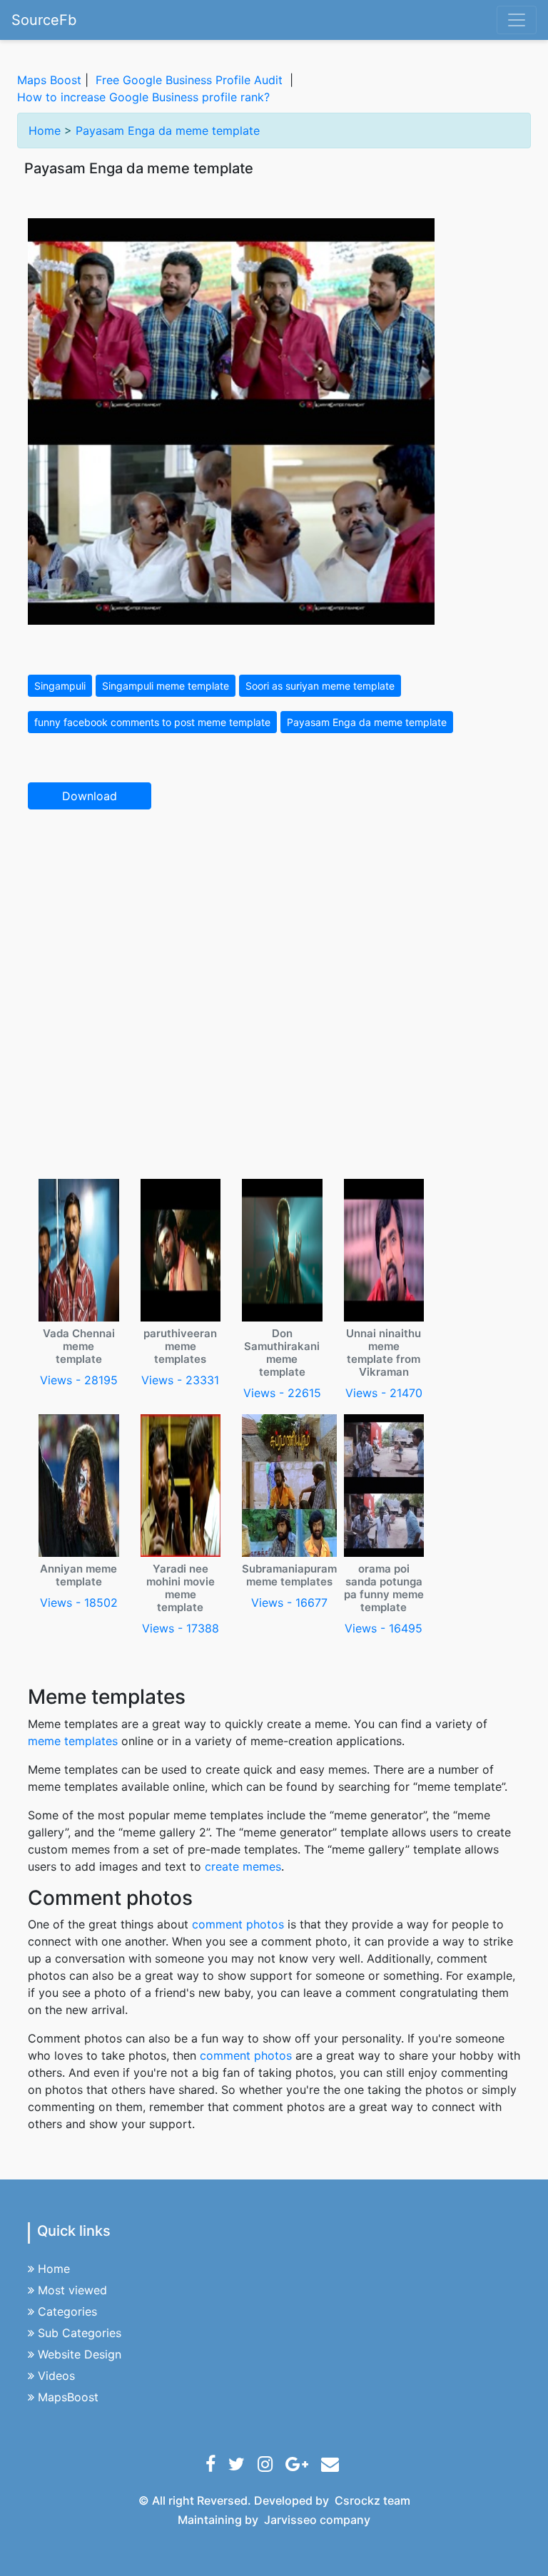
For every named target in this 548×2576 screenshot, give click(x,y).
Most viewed (72, 2290)
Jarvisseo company (317, 2520)
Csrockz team (372, 2500)
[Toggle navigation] (517, 20)
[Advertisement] (274, 926)
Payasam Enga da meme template (168, 131)
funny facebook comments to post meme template (152, 722)
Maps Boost (49, 80)
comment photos (238, 1924)
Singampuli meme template (166, 686)
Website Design (80, 2354)
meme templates (73, 1741)
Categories (67, 2311)
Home (45, 131)
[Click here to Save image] (231, 420)
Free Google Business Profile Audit (189, 80)
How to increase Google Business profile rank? (143, 97)
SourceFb (44, 20)
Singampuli (60, 686)
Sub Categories (80, 2333)
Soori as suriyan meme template (320, 686)
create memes (243, 1866)
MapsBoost (68, 2397)
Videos (56, 2376)
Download (90, 796)
